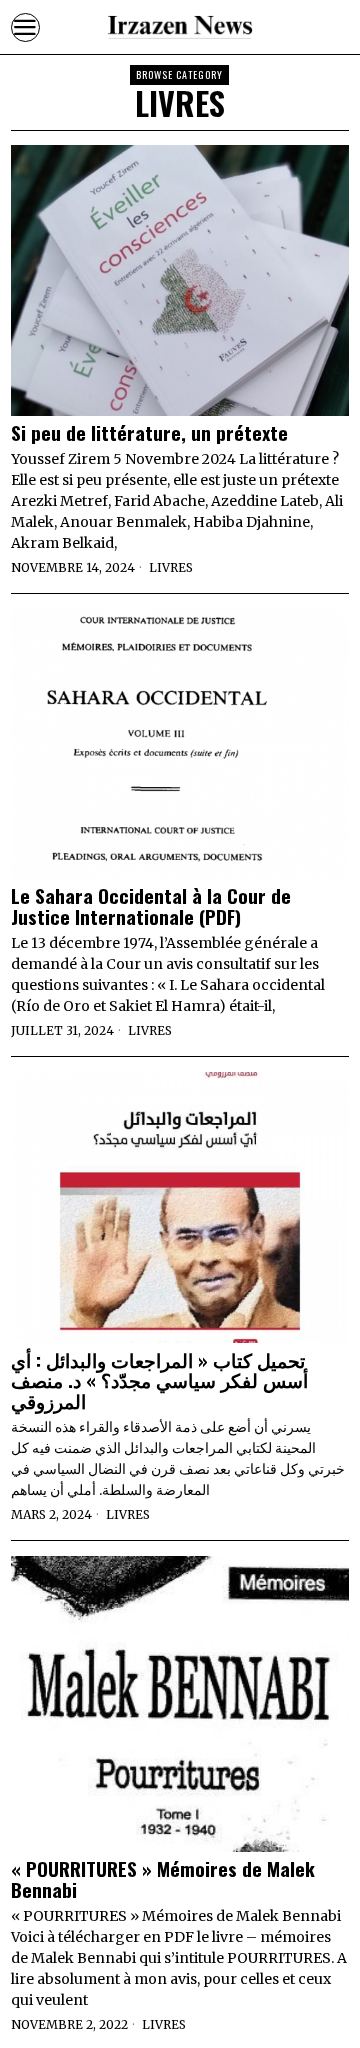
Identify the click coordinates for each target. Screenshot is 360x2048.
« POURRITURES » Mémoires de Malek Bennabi (163, 1879)
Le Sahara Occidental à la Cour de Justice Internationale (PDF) (151, 906)
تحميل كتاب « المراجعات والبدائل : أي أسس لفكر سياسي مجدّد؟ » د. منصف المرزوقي (159, 1380)
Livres (171, 567)
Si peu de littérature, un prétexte (149, 432)
